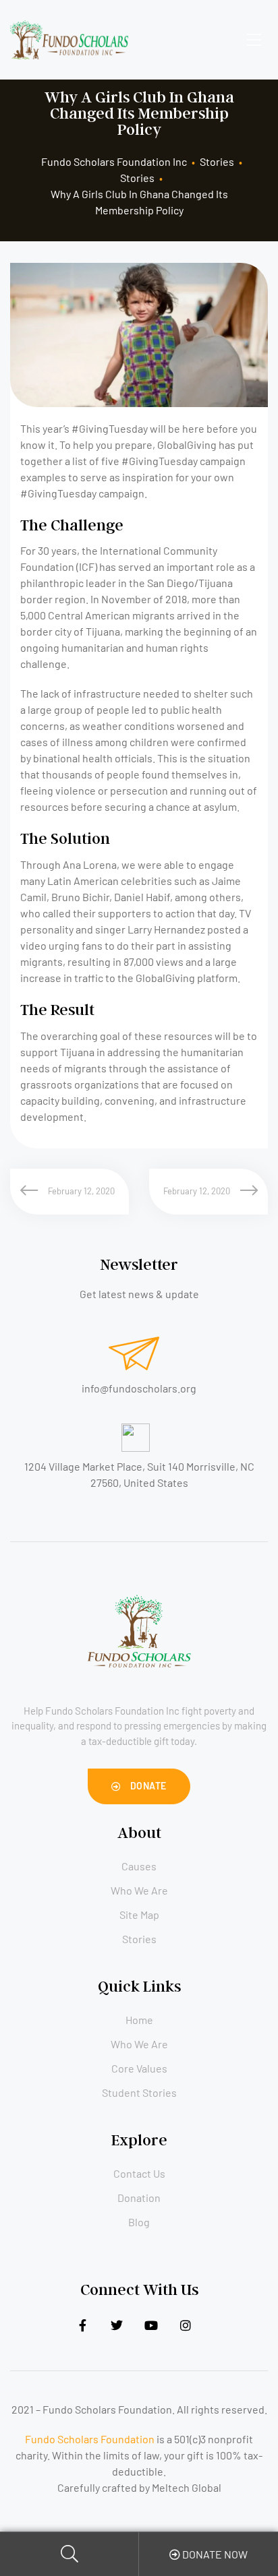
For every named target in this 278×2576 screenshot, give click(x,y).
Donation (139, 2198)
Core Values (139, 2068)
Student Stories (139, 2092)
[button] (139, 1786)
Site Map (139, 1914)
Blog (139, 2222)
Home (139, 2020)
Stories (139, 1939)
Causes (139, 1866)
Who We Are (139, 1890)
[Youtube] (151, 2326)
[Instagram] (186, 2326)
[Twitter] (117, 2326)
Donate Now (214, 2554)
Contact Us (139, 2173)
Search (69, 2554)
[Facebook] (83, 2326)
